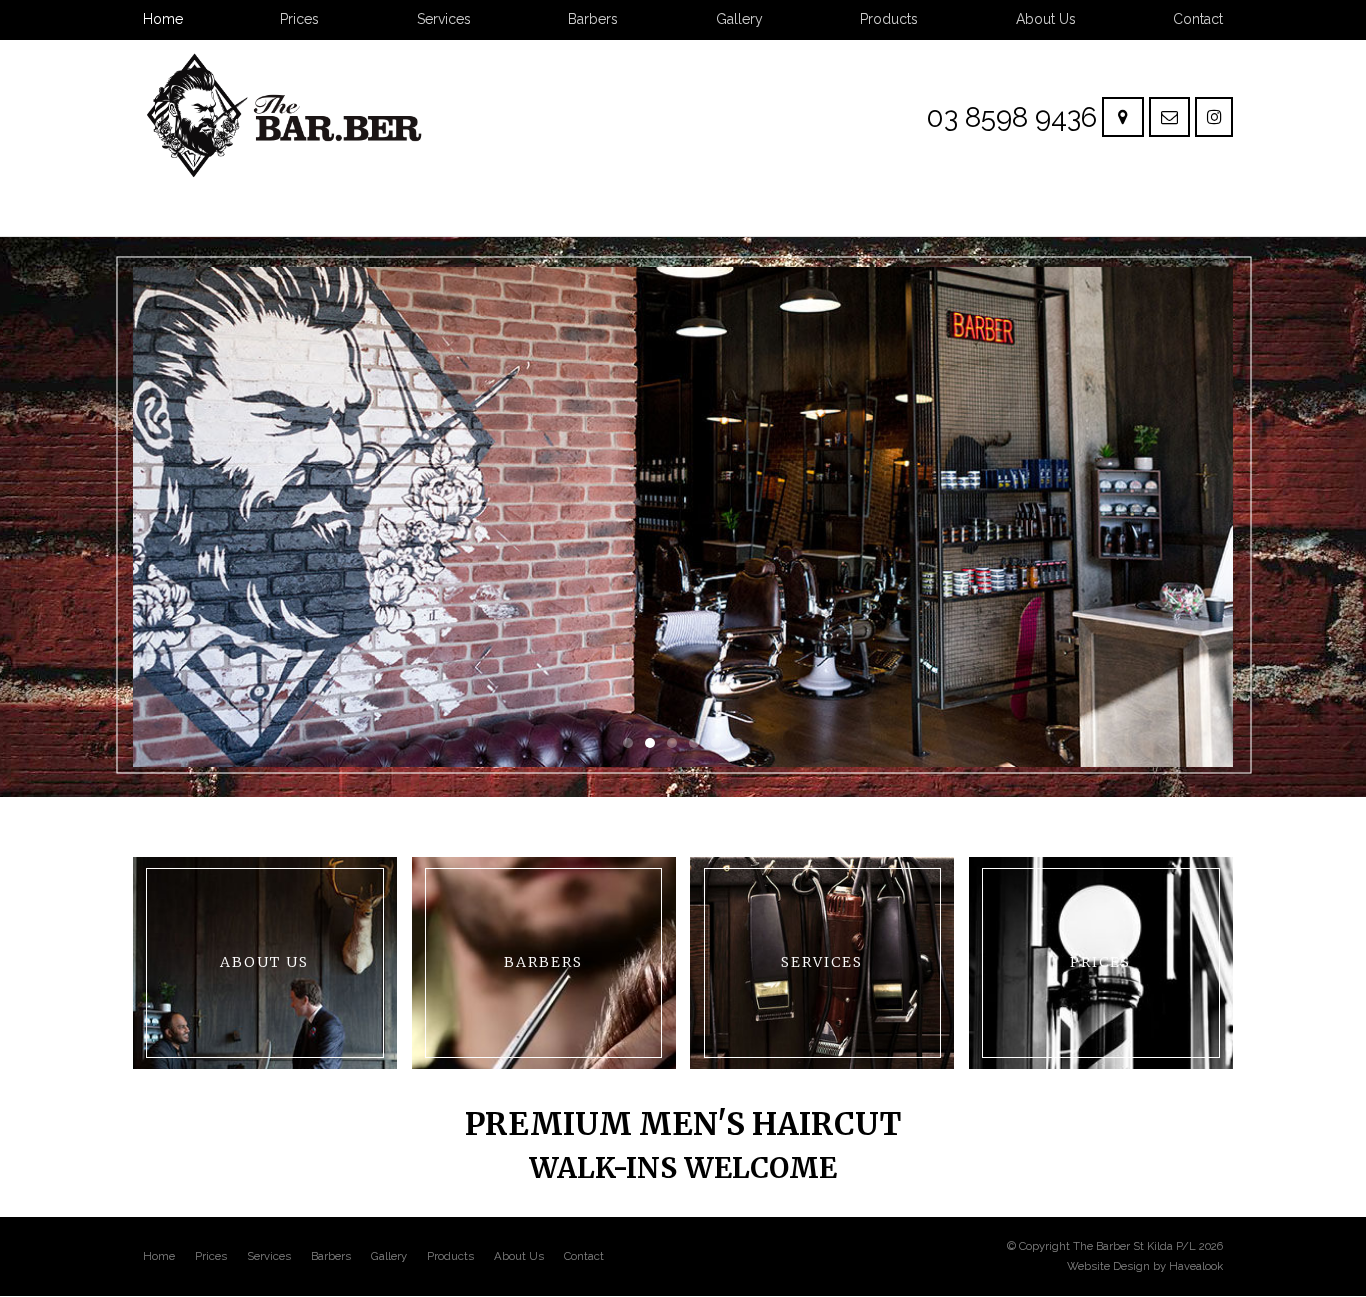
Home (159, 1256)
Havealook (1196, 1266)
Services (269, 1256)
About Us (519, 1256)
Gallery (389, 1256)
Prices (211, 1256)
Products (450, 1256)
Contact (584, 1256)
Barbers (331, 1256)
